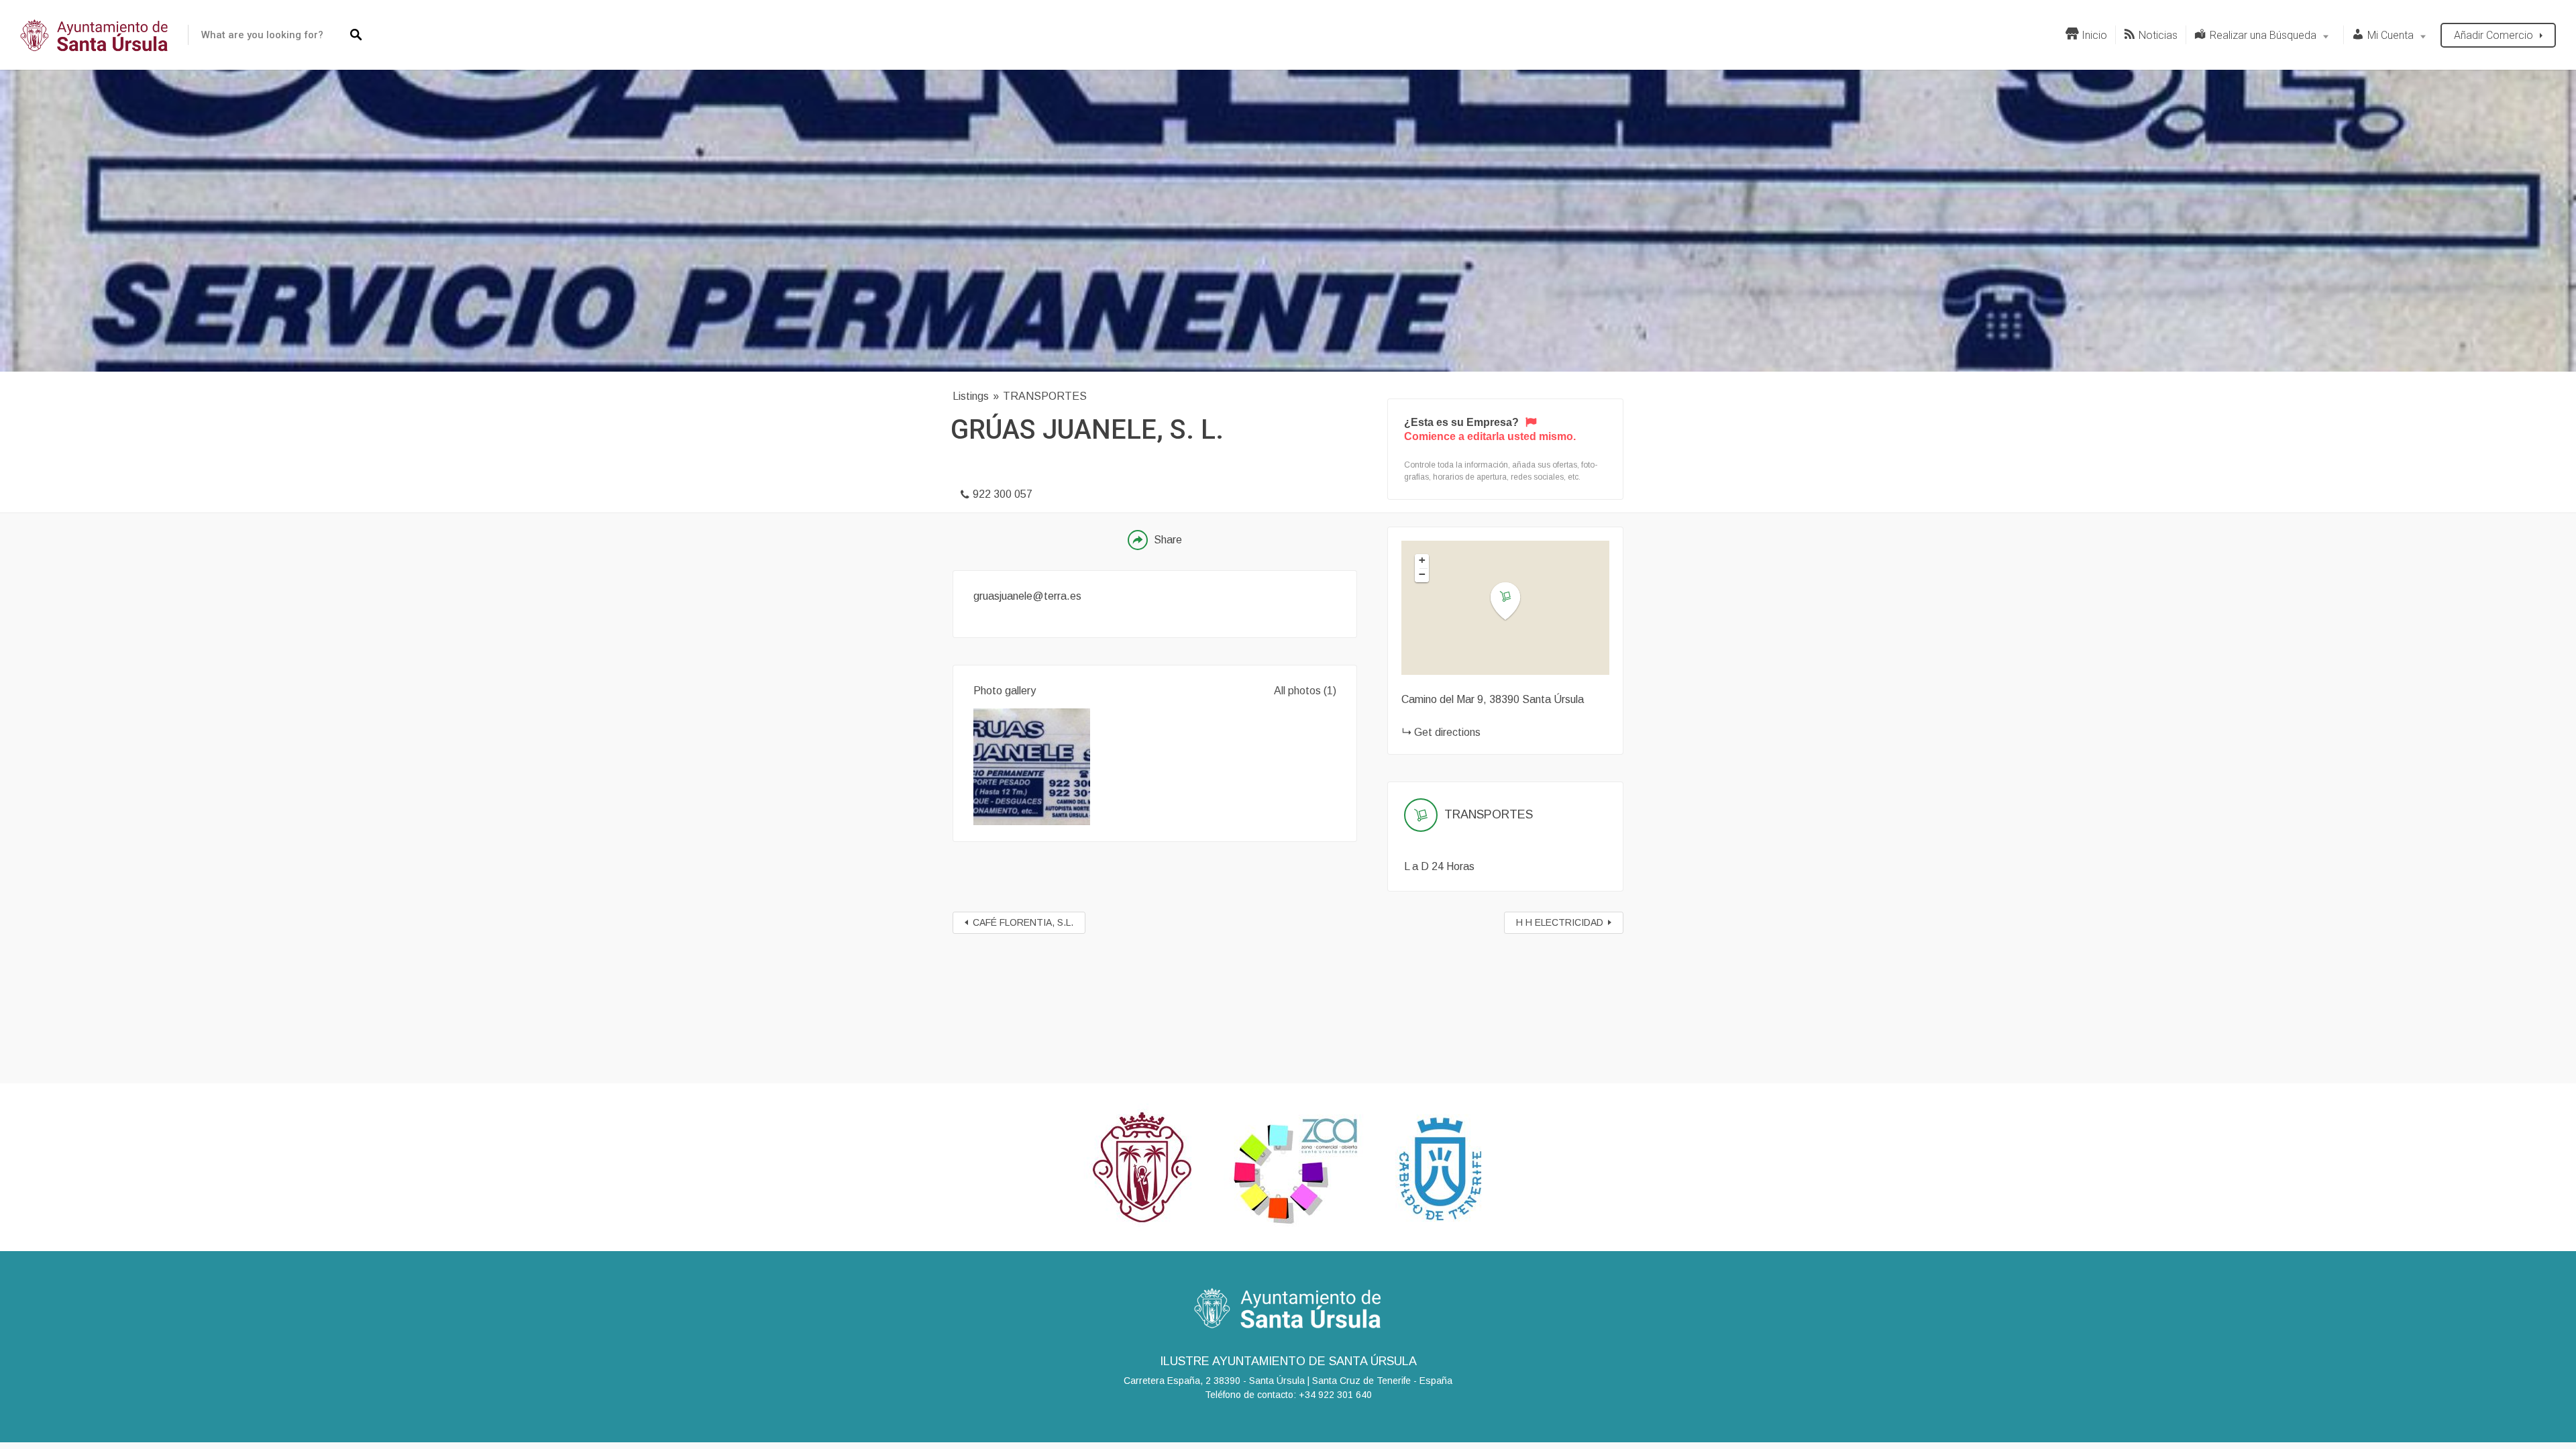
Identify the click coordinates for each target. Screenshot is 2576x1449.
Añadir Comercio (2493, 35)
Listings (971, 396)
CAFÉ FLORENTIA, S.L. (1023, 922)
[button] (1513, 601)
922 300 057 (1003, 494)
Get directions (1447, 732)
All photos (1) (1305, 691)
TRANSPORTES (1045, 396)
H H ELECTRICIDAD (1560, 922)
